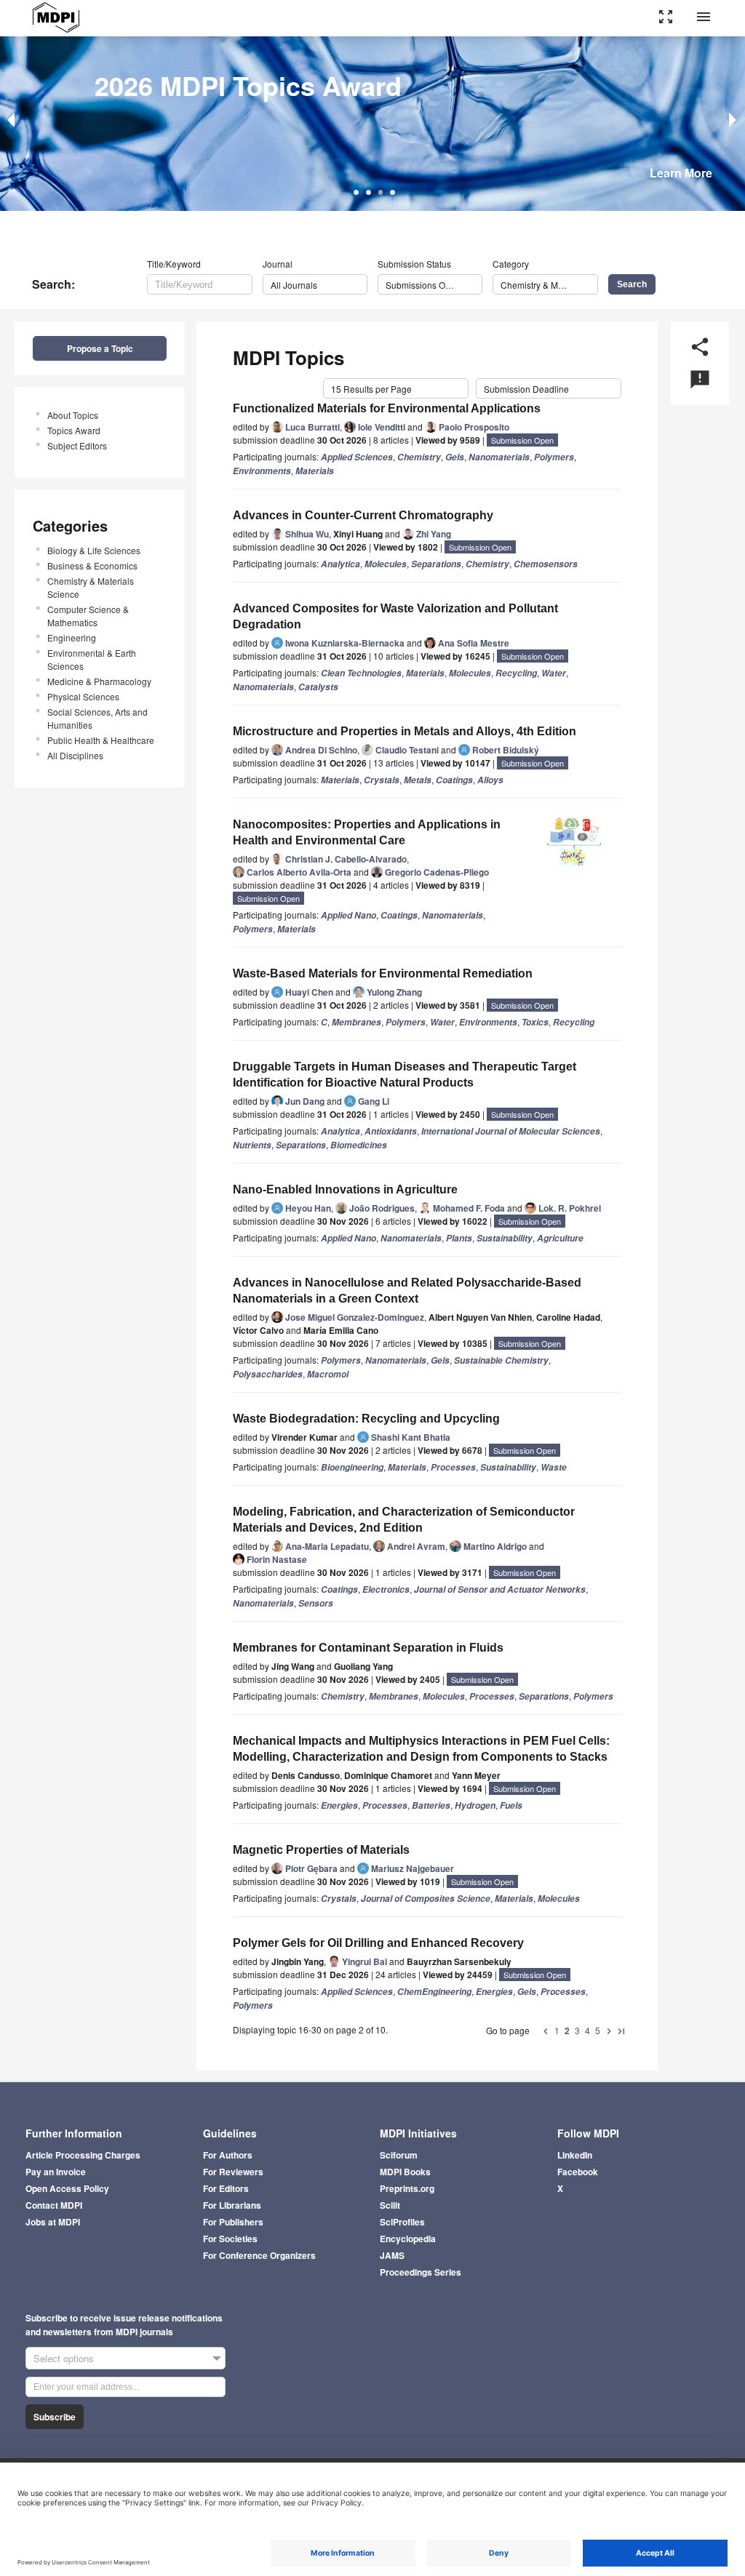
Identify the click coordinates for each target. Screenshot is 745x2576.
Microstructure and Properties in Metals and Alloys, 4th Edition (405, 731)
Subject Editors (77, 445)
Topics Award (74, 430)
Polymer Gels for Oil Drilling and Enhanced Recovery (378, 1943)
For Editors (226, 2188)
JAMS (392, 2255)
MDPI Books (405, 2172)
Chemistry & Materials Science (91, 587)
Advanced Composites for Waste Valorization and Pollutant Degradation (395, 616)
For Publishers (233, 2222)
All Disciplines (75, 755)
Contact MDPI (54, 2205)
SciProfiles (402, 2222)
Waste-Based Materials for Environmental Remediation (383, 973)
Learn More (681, 173)
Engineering (72, 637)
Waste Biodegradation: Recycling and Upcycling (366, 1419)
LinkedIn (575, 2155)
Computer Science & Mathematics (88, 616)
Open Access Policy (67, 2188)
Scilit (390, 2205)
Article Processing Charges (83, 2155)
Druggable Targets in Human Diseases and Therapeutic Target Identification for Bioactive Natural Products (405, 1075)
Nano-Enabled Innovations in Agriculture (345, 1189)
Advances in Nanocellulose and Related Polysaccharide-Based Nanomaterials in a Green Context (407, 1291)
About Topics (73, 415)
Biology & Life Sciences (94, 550)
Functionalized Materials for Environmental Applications (387, 408)
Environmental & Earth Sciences (92, 659)
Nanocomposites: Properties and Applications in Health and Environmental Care (367, 832)
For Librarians (232, 2205)
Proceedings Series (421, 2272)
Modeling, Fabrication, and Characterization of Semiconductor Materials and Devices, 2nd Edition (404, 1520)
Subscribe (55, 2417)
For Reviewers (233, 2172)
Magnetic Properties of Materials (321, 1850)
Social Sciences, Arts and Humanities (97, 718)
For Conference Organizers (259, 2255)
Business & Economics (92, 565)
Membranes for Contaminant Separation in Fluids (368, 1648)
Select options (64, 2358)
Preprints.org (407, 2188)
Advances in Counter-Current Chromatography (363, 515)
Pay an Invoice (56, 2172)
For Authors (228, 2155)
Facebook (578, 2172)
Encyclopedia (408, 2239)
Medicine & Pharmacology (99, 681)
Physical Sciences (83, 696)
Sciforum (399, 2155)
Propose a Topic (100, 348)
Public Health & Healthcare (101, 740)
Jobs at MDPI (53, 2222)
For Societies (230, 2239)
